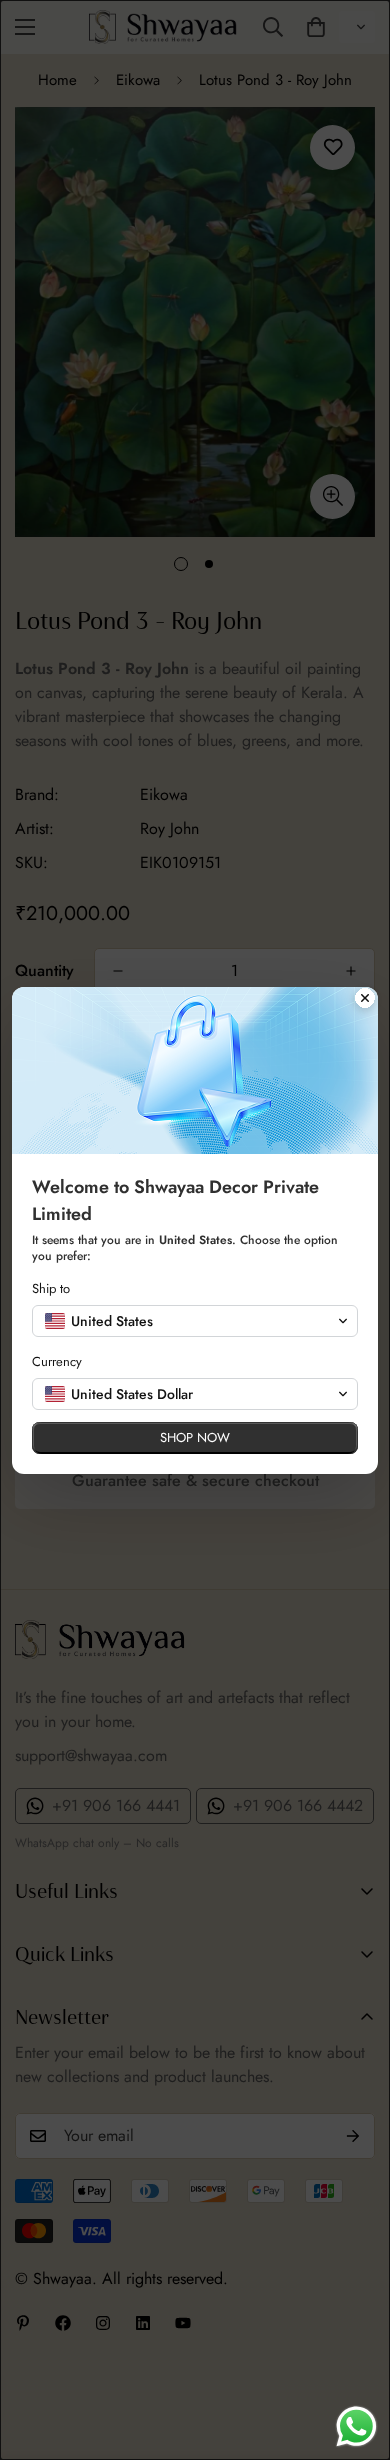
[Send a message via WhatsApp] (356, 2426)
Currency (57, 1361)
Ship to (51, 1288)
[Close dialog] (365, 1000)
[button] (195, 1321)
